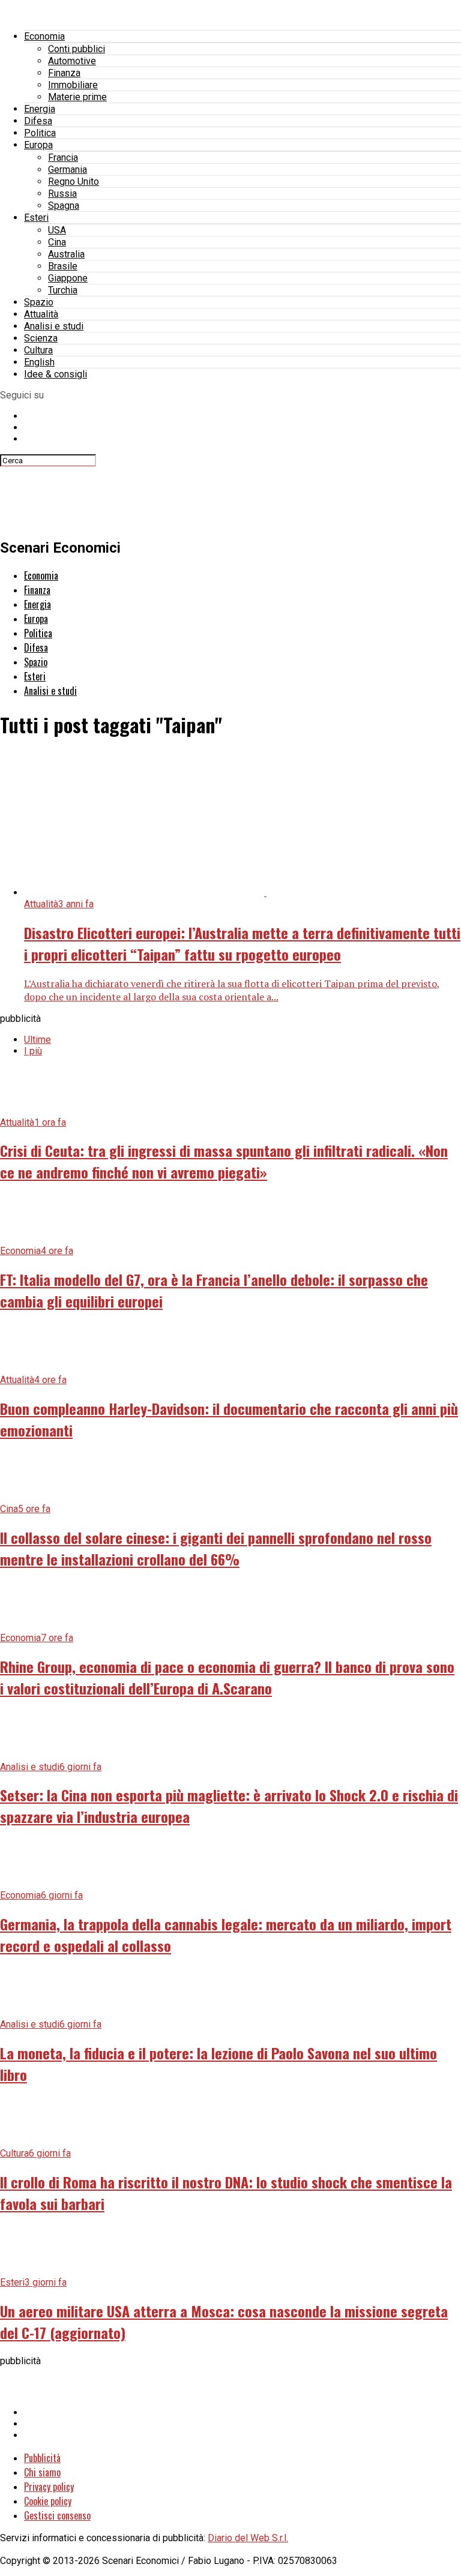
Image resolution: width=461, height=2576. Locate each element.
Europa (38, 145)
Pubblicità (42, 2458)
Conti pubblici (77, 49)
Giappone (68, 278)
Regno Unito (74, 182)
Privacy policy (49, 2487)
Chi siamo (42, 2472)
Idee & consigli (56, 374)
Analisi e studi (54, 326)
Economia (44, 36)
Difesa (38, 121)
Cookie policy (48, 2501)
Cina (57, 242)
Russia (62, 194)
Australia (66, 254)
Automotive (72, 61)
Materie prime (77, 97)
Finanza (64, 73)
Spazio (39, 302)
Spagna (64, 206)
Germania (68, 170)
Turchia (63, 290)
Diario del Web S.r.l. (248, 2538)
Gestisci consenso (57, 2515)
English (39, 362)
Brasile (63, 266)
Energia (40, 109)
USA (57, 230)
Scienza (41, 338)
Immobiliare (73, 85)
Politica (40, 133)
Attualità (41, 314)
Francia (63, 158)
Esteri (36, 218)
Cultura (38, 350)
